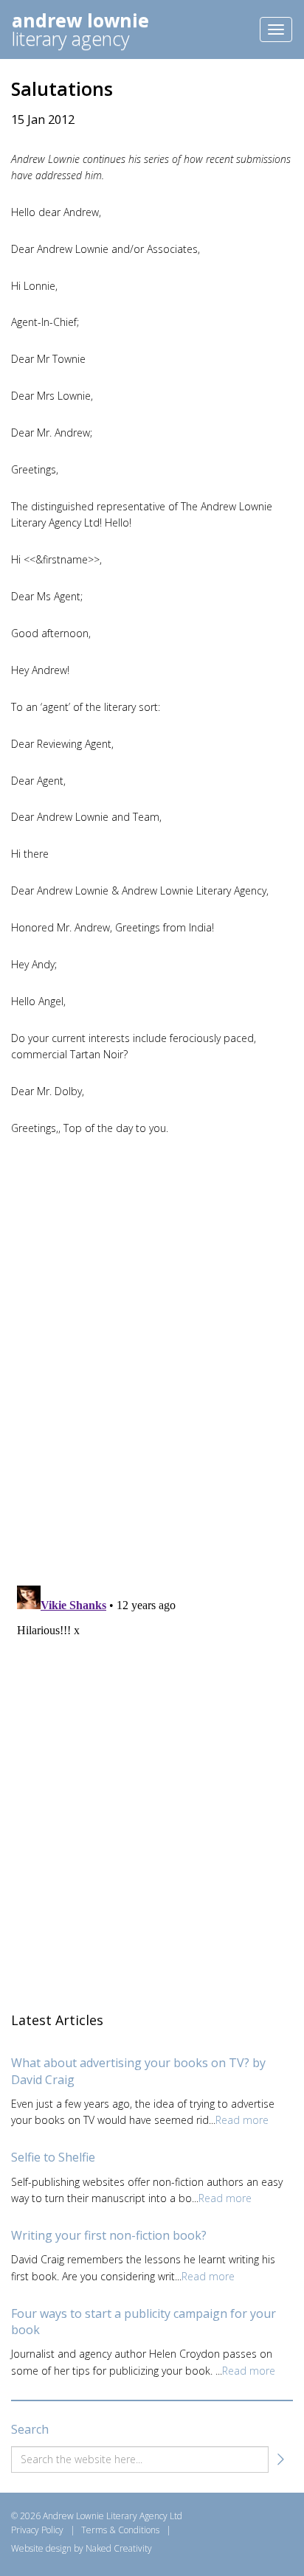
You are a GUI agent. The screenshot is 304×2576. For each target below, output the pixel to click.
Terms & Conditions (120, 2530)
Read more (242, 2120)
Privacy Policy (37, 2530)
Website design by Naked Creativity (82, 2548)
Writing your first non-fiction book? (109, 2235)
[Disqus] (152, 1358)
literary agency (80, 29)
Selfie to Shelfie (53, 2157)
